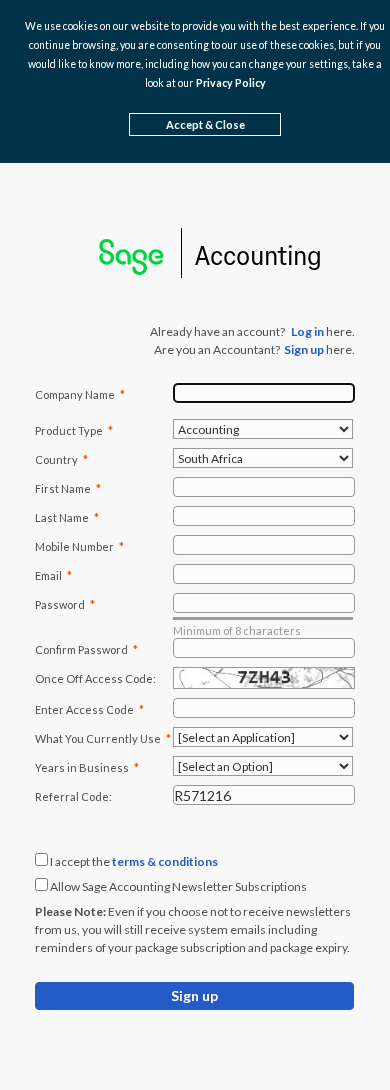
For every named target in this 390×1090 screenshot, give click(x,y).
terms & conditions (165, 861)
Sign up (304, 349)
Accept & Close (205, 124)
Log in (307, 331)
